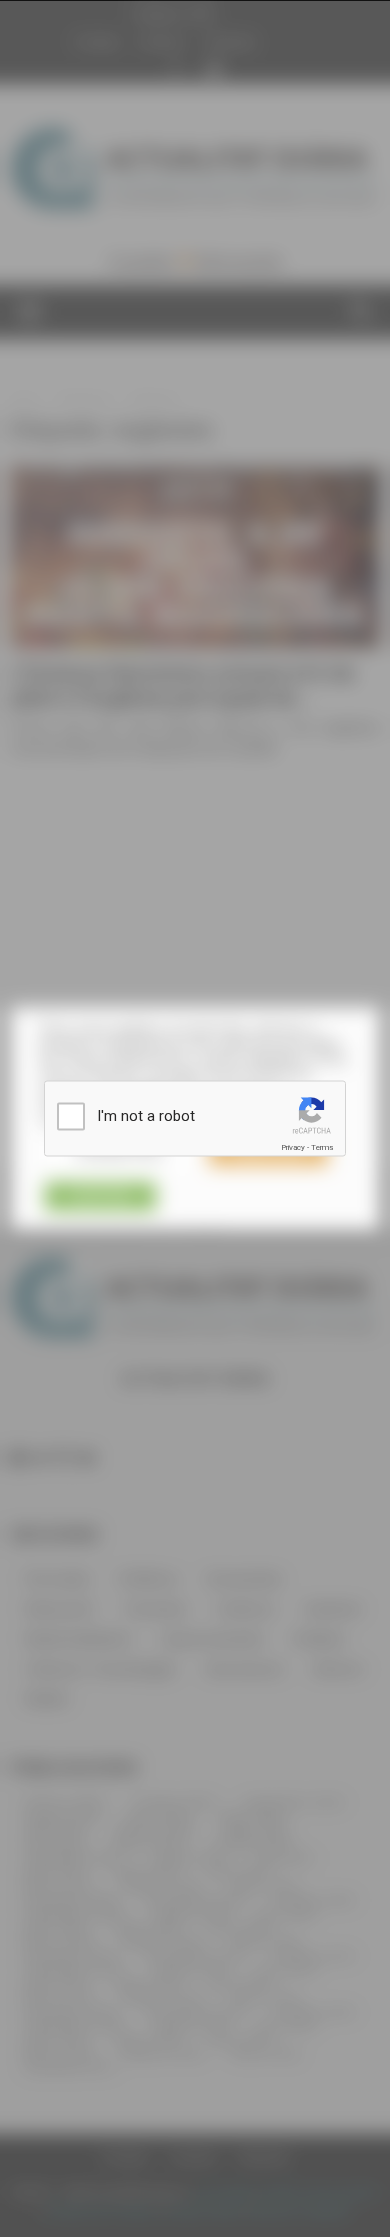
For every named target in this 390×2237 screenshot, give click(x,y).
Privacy (293, 1147)
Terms (322, 1147)
